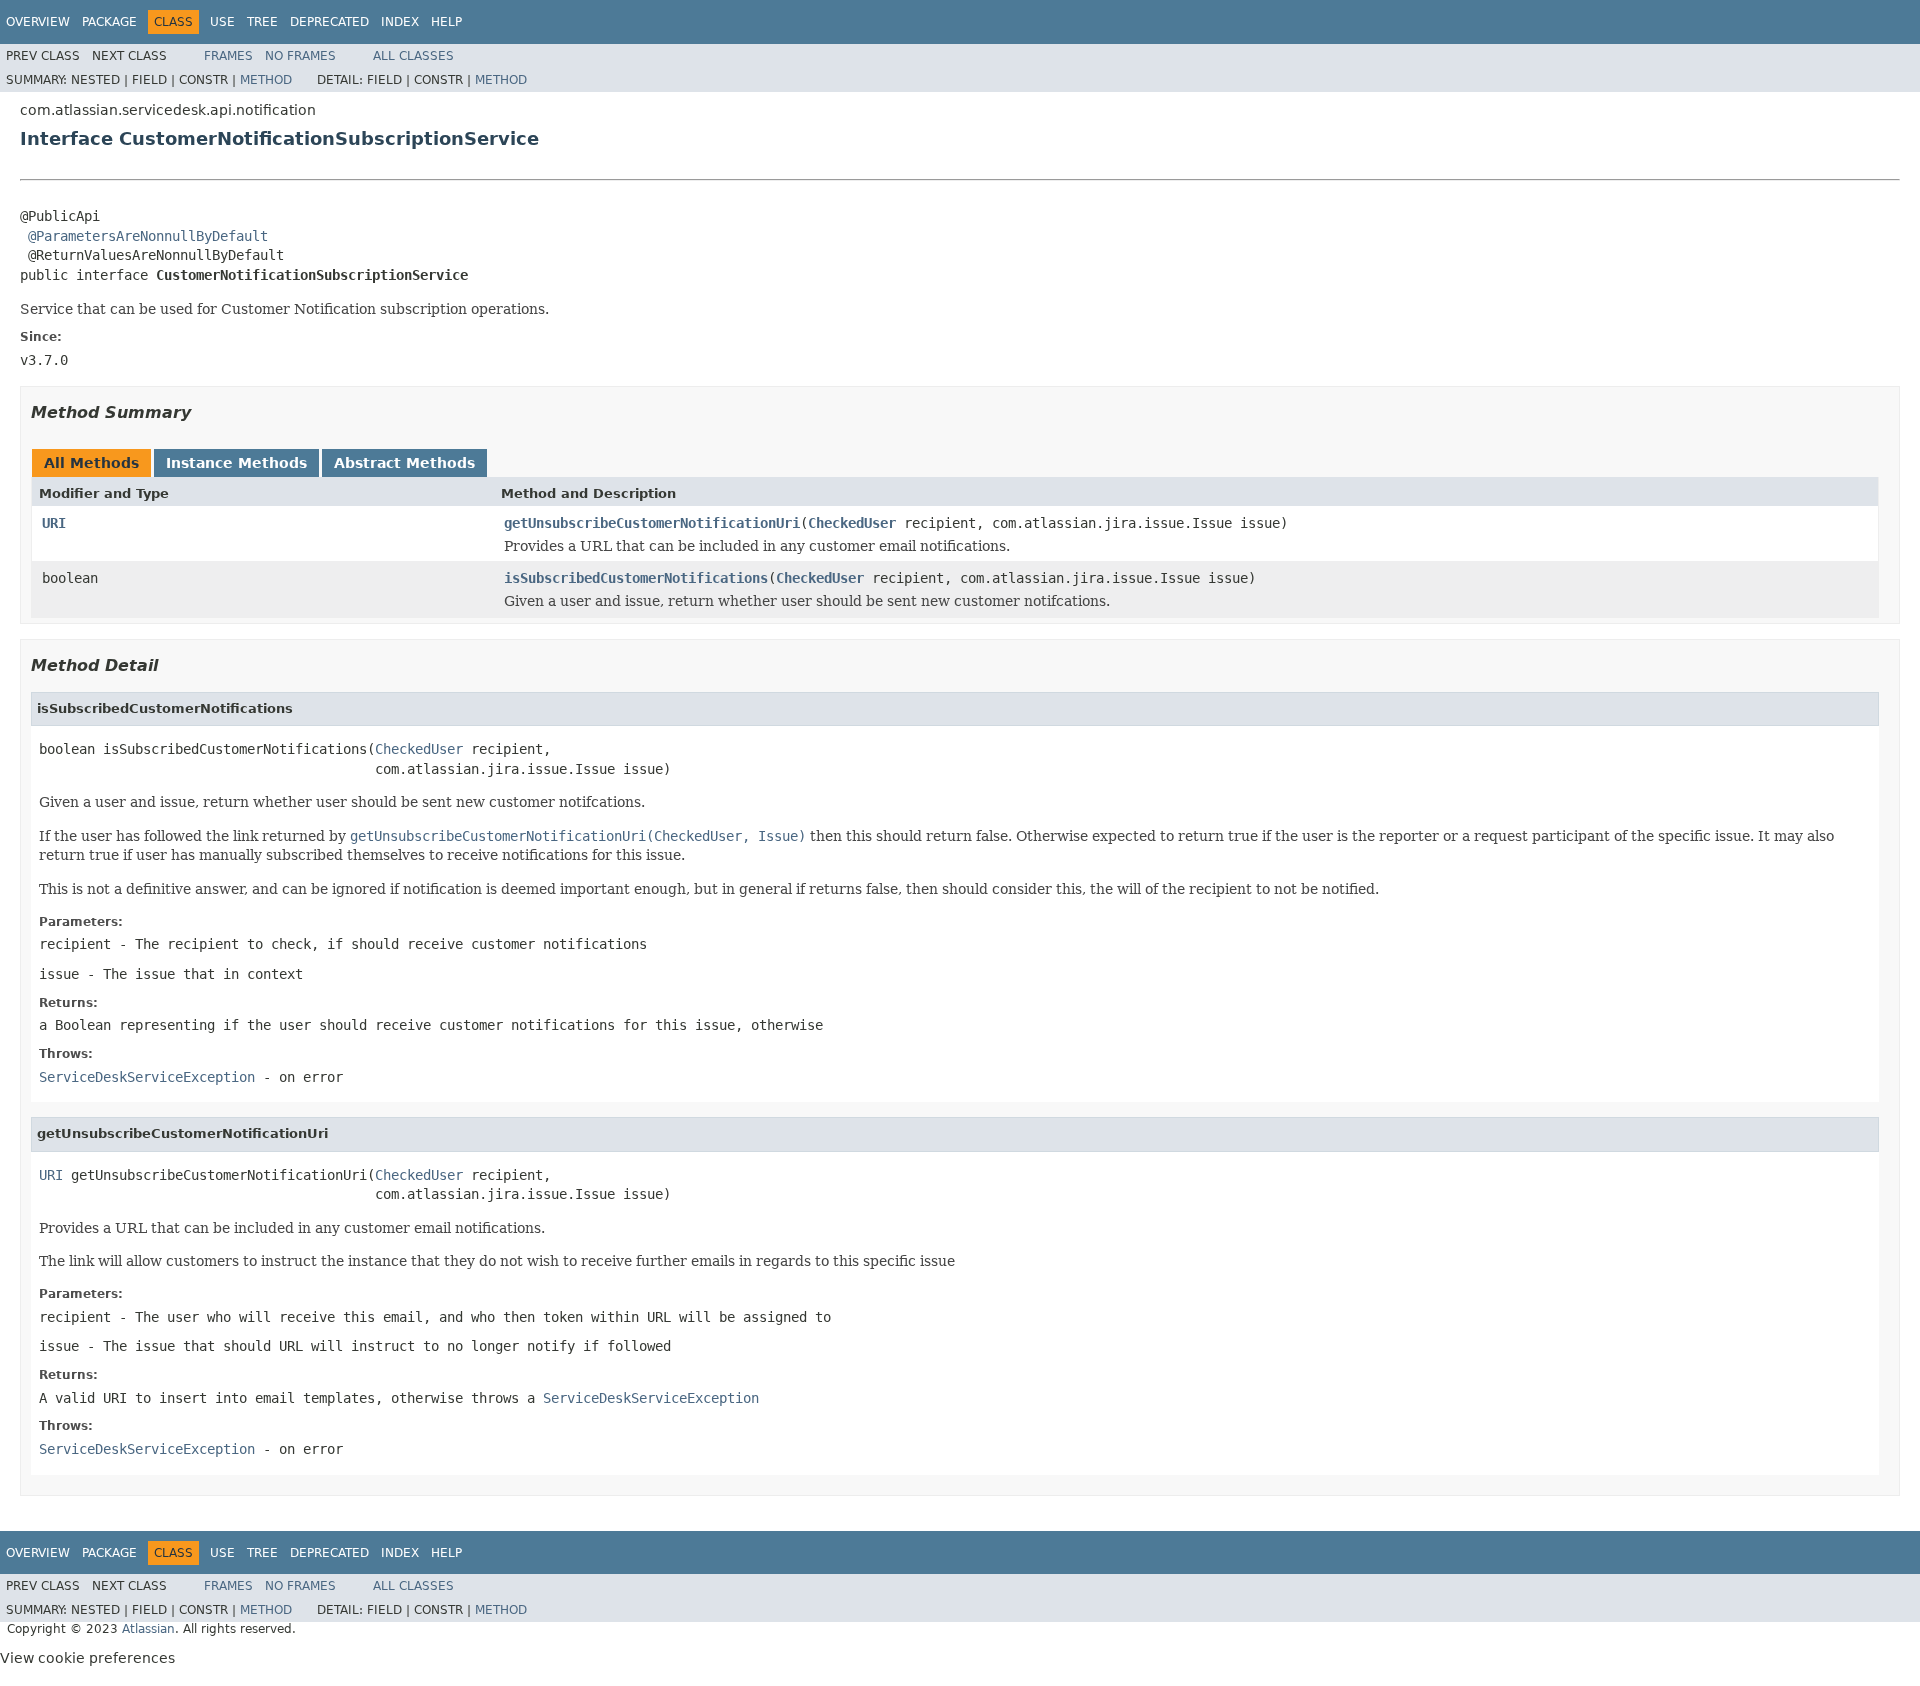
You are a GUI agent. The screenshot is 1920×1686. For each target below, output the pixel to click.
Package (109, 22)
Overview (38, 22)
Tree (262, 22)
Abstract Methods (404, 463)
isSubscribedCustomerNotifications (636, 578)
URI (54, 523)
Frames (228, 56)
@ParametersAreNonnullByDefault (148, 236)
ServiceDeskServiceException (147, 1077)
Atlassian (148, 1629)
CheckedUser (852, 523)
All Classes (413, 56)
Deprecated (329, 22)
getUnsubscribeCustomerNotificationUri (652, 523)
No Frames (300, 56)
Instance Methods (236, 463)
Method (266, 80)
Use (222, 22)
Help (446, 22)
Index (400, 22)
